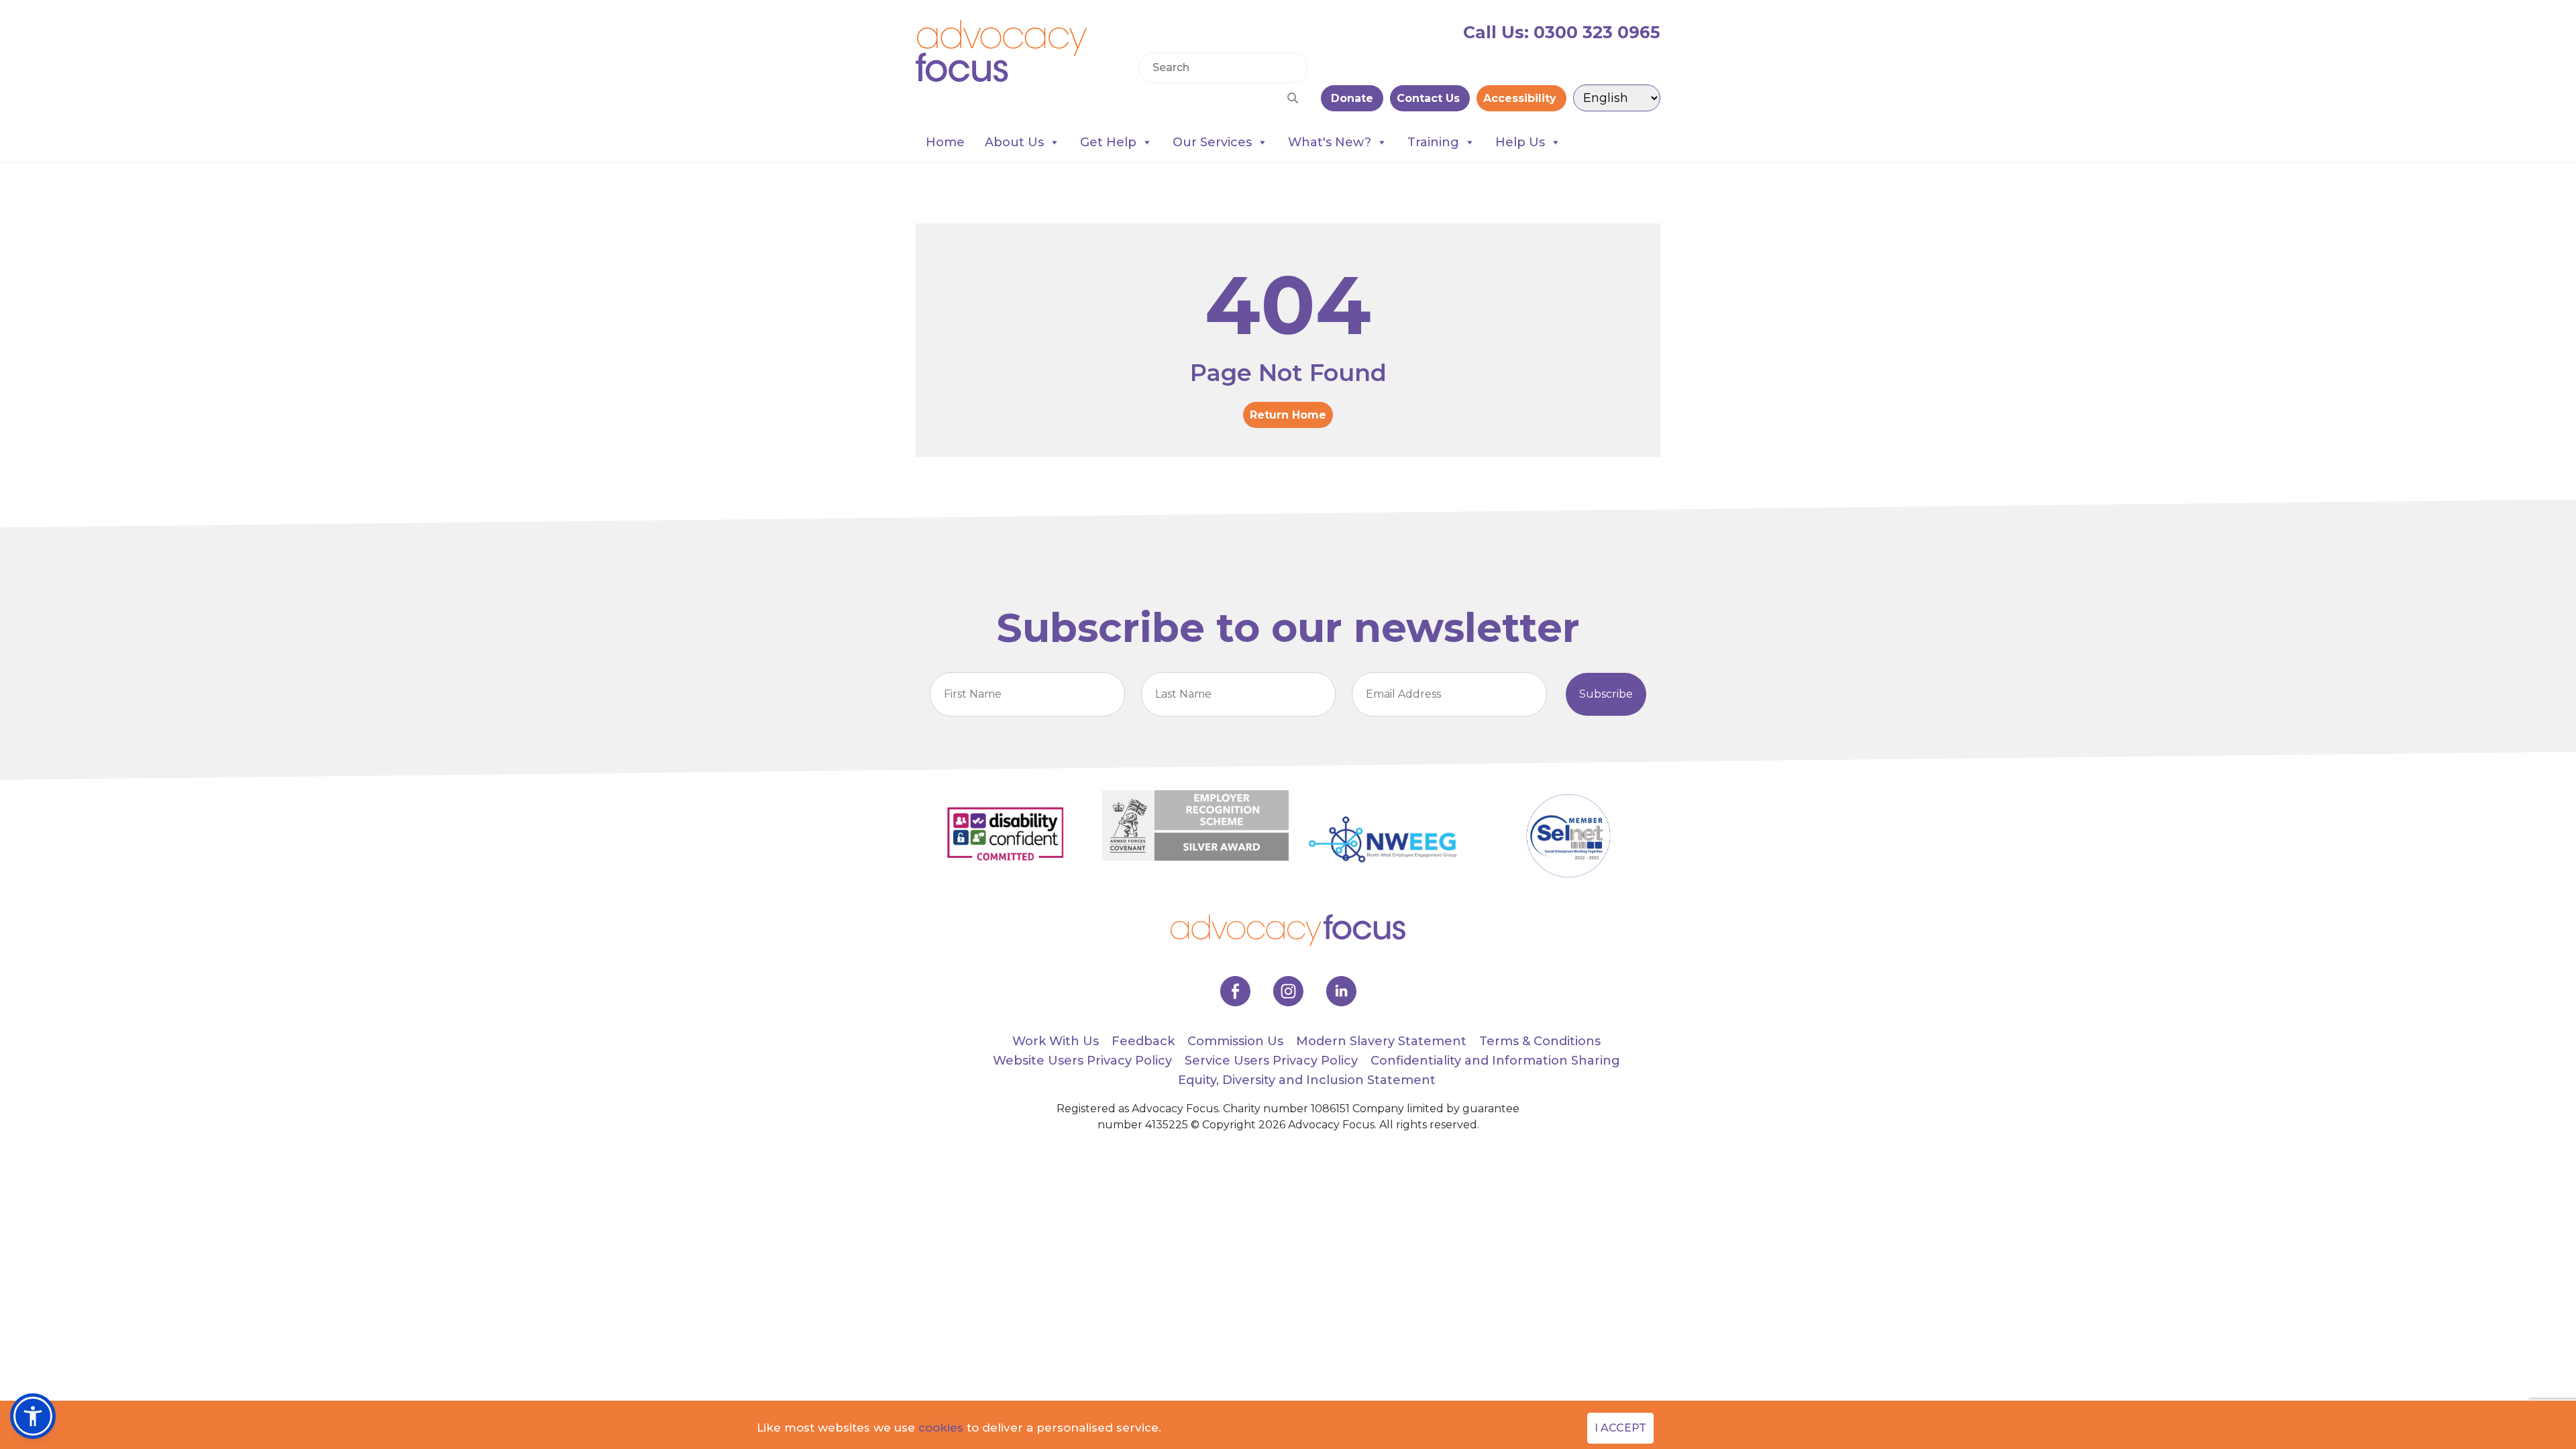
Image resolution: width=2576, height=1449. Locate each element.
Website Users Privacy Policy (1082, 1061)
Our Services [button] (1212, 142)
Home (945, 142)
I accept (1620, 1428)
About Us (1014, 142)
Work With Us (1056, 1041)
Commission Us (1235, 1041)
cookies (941, 1428)
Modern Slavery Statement (1381, 1041)
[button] (33, 1416)
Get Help (1108, 142)
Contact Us (1430, 98)
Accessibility (1521, 98)
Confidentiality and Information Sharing (1495, 1061)
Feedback (1143, 1041)
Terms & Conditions (1540, 1041)
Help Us (1520, 142)
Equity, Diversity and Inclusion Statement (1307, 1080)
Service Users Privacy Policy (1271, 1061)
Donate (1352, 98)
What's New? (1330, 142)
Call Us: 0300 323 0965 (1562, 32)
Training (1433, 142)
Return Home (1288, 415)
